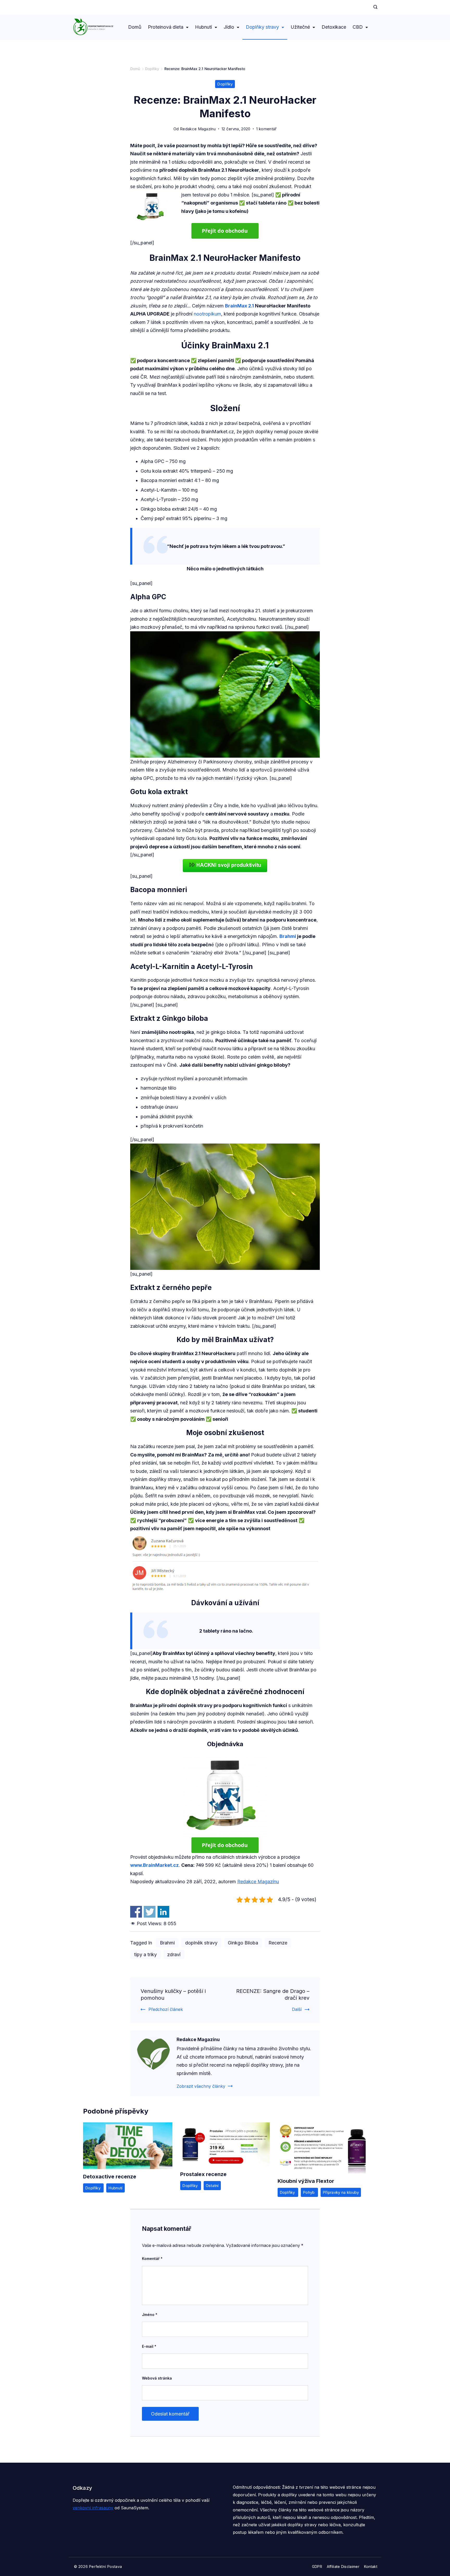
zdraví (174, 1954)
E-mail (149, 2346)
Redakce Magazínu (258, 1882)
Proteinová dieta (166, 27)
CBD (358, 27)
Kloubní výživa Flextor (306, 2181)
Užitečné (300, 27)
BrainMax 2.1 (239, 306)
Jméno (150, 2315)
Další (297, 2009)
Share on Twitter (150, 1912)
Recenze (278, 1943)
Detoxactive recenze (110, 2177)
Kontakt (371, 2566)
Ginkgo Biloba (243, 1943)
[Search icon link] (374, 7)
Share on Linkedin (163, 1912)
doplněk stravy (201, 1943)
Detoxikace (334, 27)
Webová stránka (157, 2378)
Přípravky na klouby (341, 2192)
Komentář (152, 2259)
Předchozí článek (166, 2009)
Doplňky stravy (262, 27)
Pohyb (309, 2192)
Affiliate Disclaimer (343, 2566)
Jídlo (229, 27)
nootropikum (207, 314)
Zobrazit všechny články (201, 2086)
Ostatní (212, 2186)
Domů (135, 27)
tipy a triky (145, 1954)
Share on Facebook (136, 1912)
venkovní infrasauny (93, 2508)
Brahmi (288, 936)
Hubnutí (204, 27)
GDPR (317, 2566)
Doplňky (225, 84)
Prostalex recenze (203, 2174)
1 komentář (266, 129)
